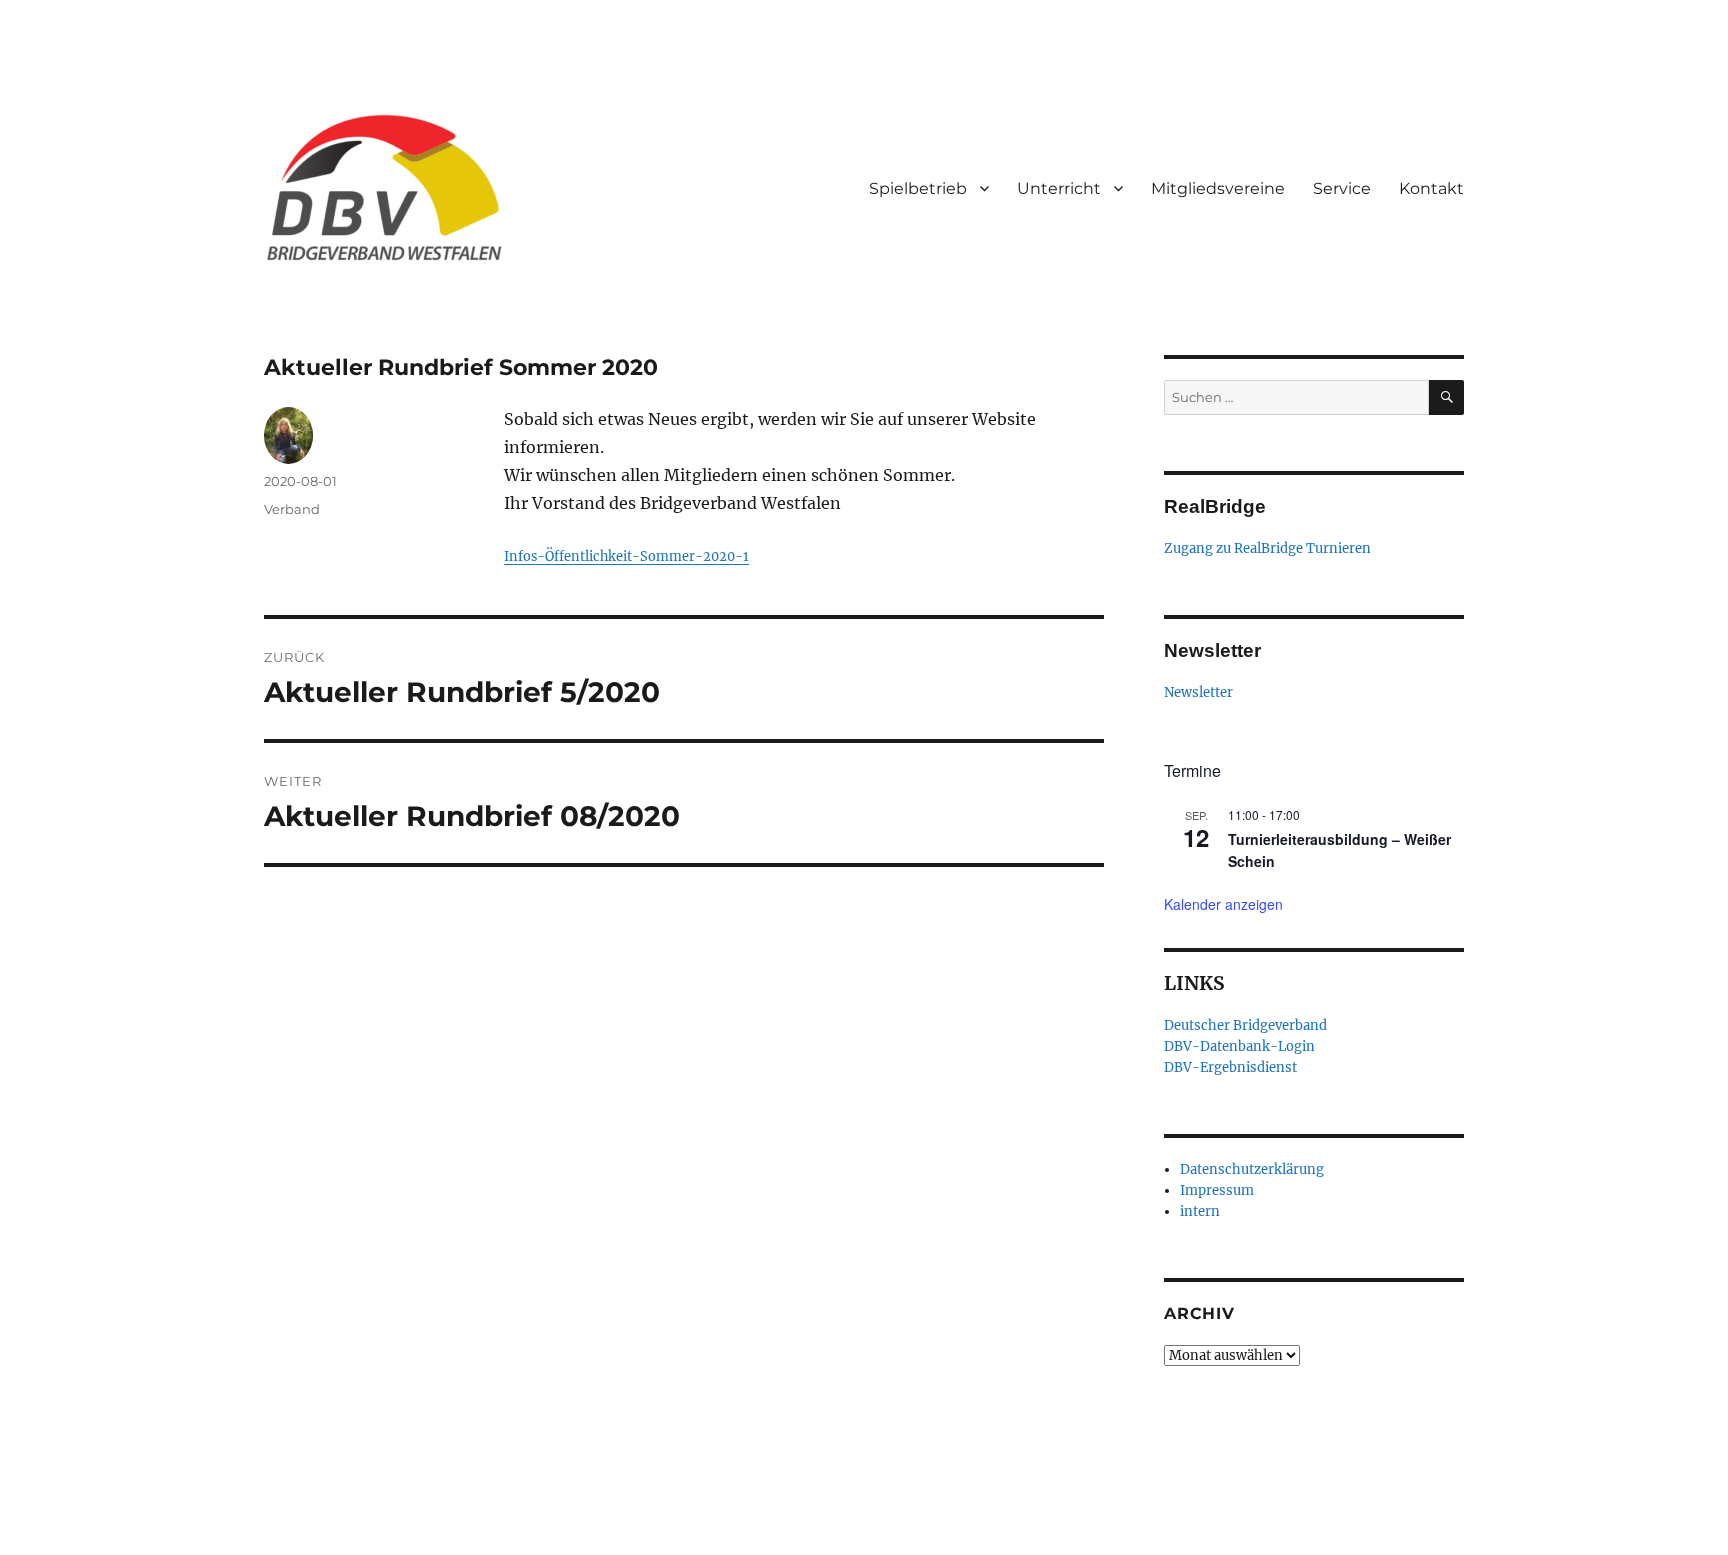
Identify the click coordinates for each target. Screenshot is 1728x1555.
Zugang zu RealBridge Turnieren (1267, 548)
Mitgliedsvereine (1218, 188)
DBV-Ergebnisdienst (1230, 1067)
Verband (292, 509)
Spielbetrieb (918, 188)
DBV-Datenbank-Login (1239, 1046)
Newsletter (1198, 692)
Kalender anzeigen (1223, 904)
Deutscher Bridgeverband (1245, 1025)
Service (1342, 188)
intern (1200, 1211)
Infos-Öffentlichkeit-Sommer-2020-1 (626, 556)
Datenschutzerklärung (1252, 1169)
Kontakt (1431, 188)
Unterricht (1059, 188)
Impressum (1217, 1190)
